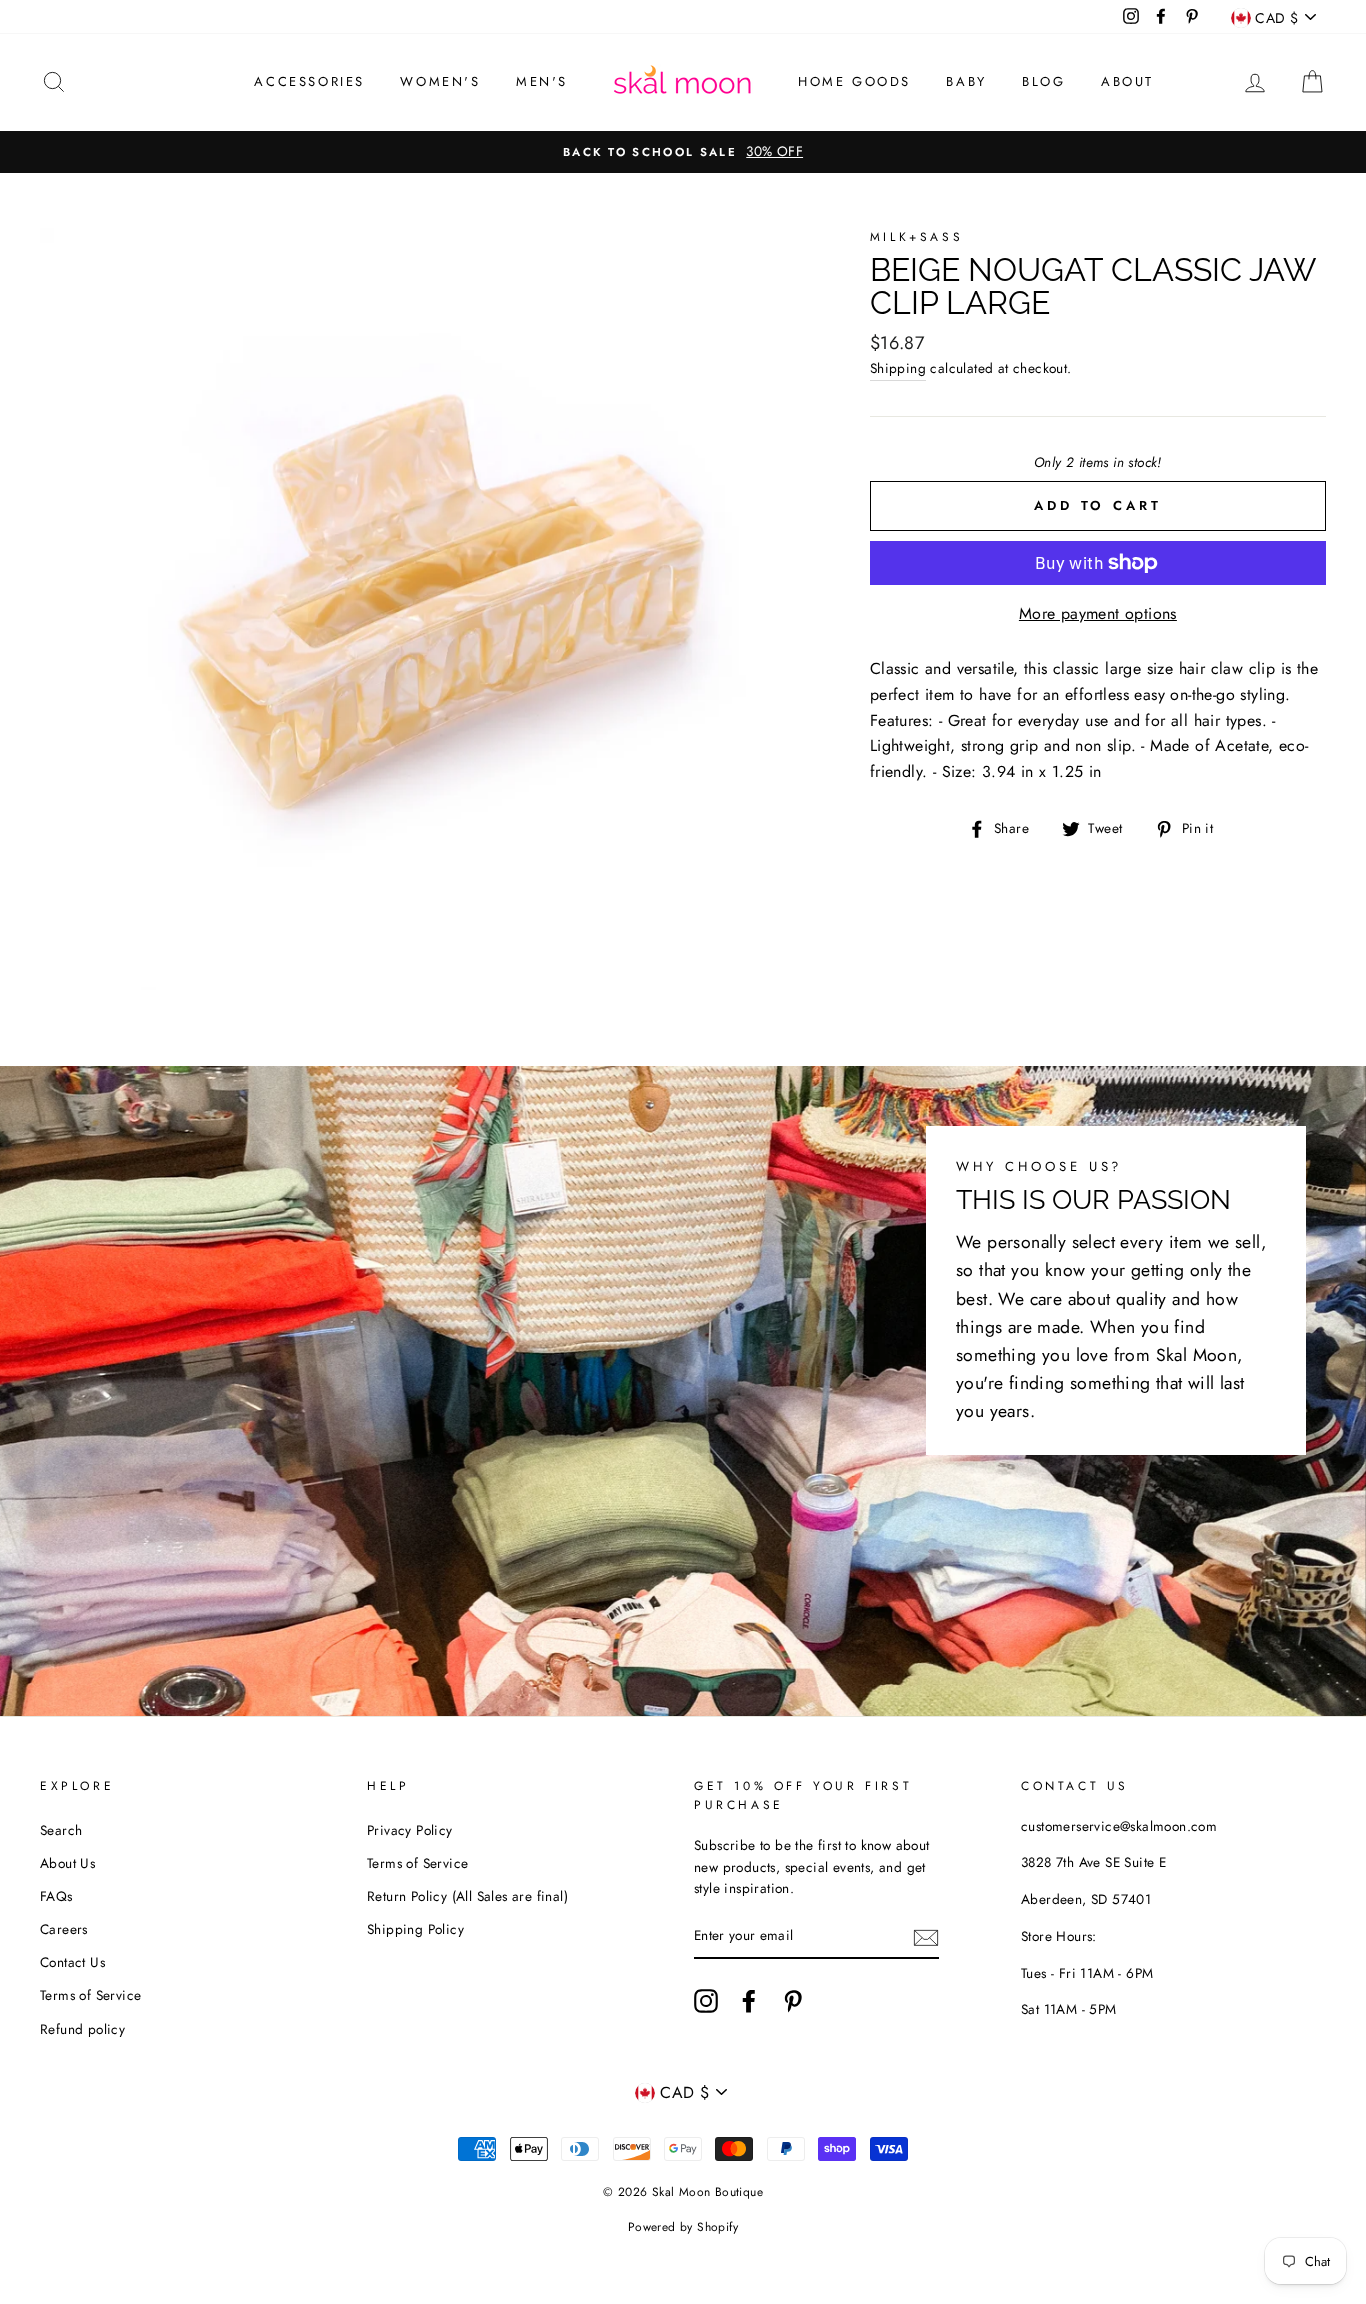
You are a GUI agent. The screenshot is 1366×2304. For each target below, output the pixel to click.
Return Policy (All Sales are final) (467, 1896)
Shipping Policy (415, 1929)
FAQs (56, 1896)
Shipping (898, 368)
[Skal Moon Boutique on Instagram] (706, 2001)
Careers (64, 1929)
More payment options (1098, 613)
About (1127, 81)
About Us (67, 1863)
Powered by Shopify (683, 2227)
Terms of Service (90, 1995)
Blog (1043, 81)
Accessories (309, 81)
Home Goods (854, 81)
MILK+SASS (916, 237)
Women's (440, 81)
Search (61, 1830)
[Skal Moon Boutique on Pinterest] (793, 2001)
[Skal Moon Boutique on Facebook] (749, 2001)
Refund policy (82, 2029)
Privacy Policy (410, 1830)
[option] (683, 152)
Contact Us (72, 1962)
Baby (966, 81)
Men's (542, 81)
